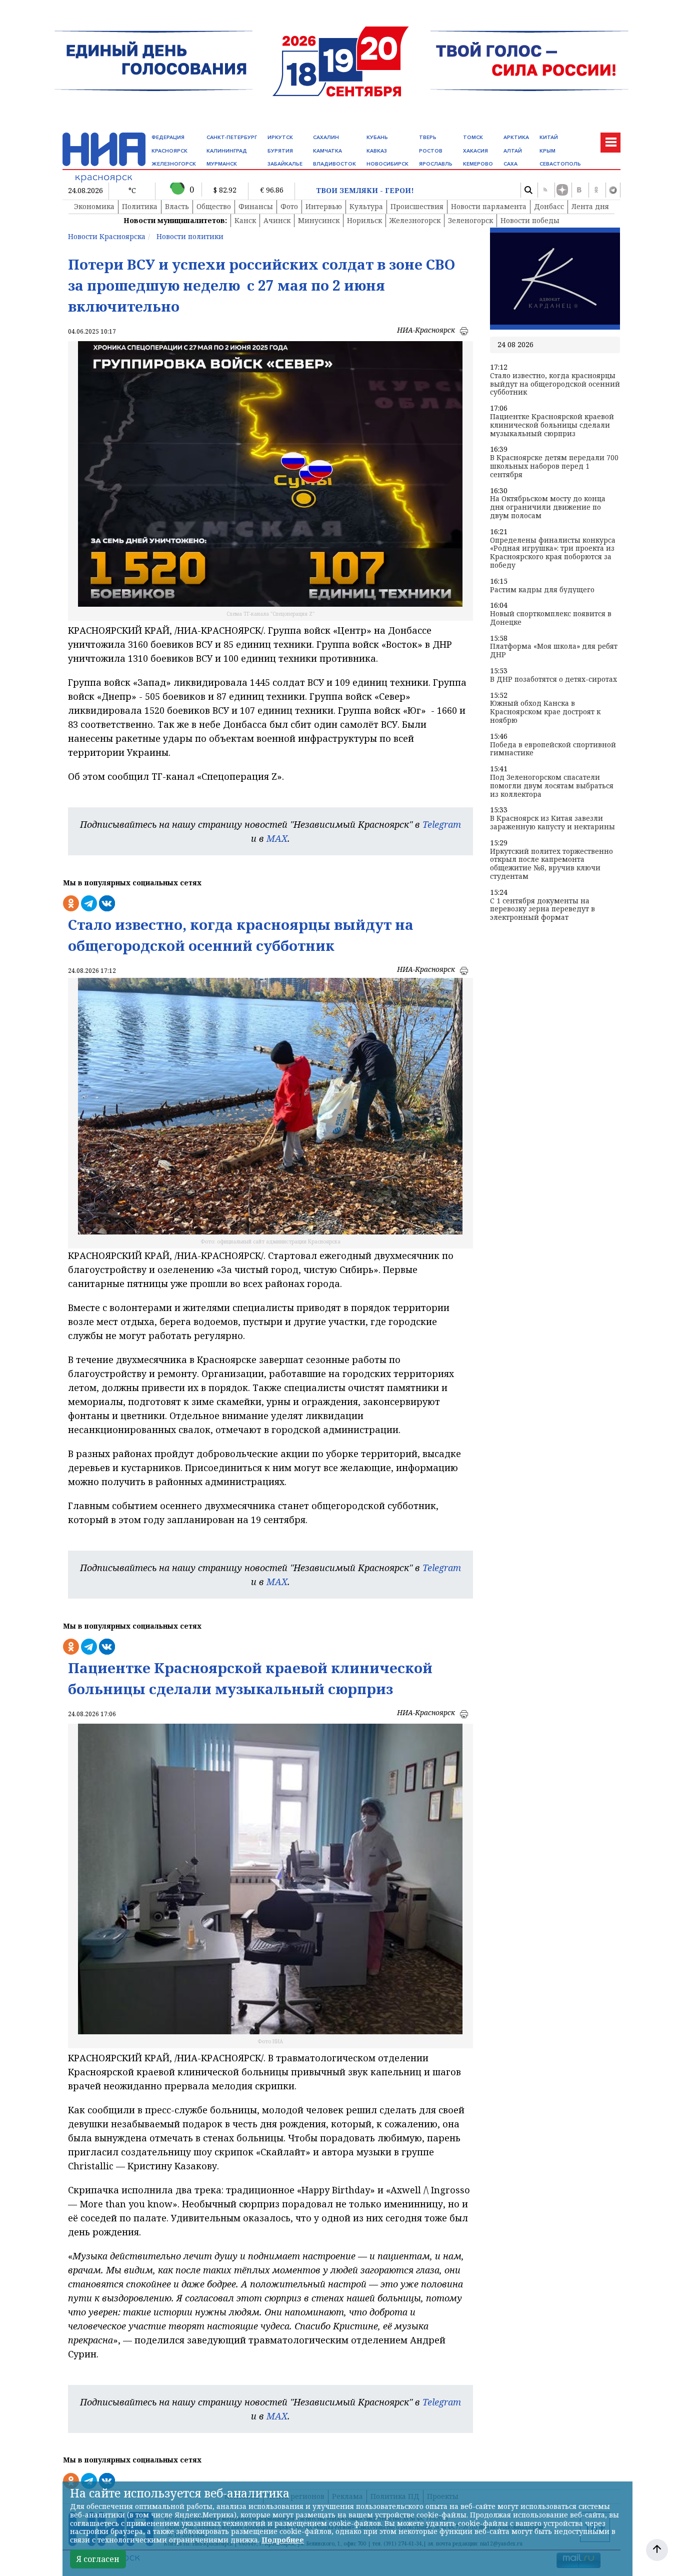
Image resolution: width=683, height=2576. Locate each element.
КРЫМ (547, 151)
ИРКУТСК (280, 137)
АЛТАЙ (513, 151)
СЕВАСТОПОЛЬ (560, 164)
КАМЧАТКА (327, 151)
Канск (245, 220)
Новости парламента (489, 206)
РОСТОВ (431, 151)
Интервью (324, 206)
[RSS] (545, 190)
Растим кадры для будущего (542, 590)
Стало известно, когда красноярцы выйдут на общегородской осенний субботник (555, 384)
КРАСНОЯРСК (169, 151)
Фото (289, 206)
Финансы (256, 206)
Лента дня (590, 206)
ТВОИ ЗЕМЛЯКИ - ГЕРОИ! (365, 191)
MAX (277, 838)
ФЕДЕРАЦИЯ (168, 137)
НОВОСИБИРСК (387, 164)
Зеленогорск (470, 220)
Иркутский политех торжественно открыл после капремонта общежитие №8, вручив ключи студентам (551, 864)
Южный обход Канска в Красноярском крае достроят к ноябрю (545, 712)
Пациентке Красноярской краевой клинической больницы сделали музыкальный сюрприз (552, 425)
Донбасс (549, 206)
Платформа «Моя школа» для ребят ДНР (554, 651)
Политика (140, 206)
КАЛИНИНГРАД (227, 151)
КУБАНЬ (377, 137)
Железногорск (415, 220)
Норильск (364, 220)
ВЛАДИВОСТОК (334, 164)
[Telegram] (613, 190)
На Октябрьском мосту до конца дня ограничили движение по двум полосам (548, 507)
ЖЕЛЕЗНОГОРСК (174, 164)
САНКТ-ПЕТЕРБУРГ (232, 137)
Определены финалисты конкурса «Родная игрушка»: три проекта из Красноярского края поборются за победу (553, 553)
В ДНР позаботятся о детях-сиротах (553, 680)
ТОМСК (473, 137)
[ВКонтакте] (579, 190)
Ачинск (277, 220)
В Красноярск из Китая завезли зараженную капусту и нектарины (552, 823)
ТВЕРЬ (428, 137)
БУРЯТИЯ (280, 151)
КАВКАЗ (377, 151)
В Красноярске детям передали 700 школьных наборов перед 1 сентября (554, 466)
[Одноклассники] (596, 190)
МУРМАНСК (222, 164)
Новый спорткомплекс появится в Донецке (551, 618)
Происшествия (417, 206)
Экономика (94, 206)
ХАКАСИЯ (475, 151)
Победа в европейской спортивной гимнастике (553, 749)
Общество (214, 206)
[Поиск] (528, 190)
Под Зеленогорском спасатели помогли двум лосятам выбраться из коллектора (552, 786)
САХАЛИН (326, 137)
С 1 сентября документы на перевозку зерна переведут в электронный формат (542, 909)
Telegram (442, 824)
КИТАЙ (549, 137)
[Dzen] (562, 190)
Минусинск (319, 220)
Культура (366, 206)
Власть (177, 206)
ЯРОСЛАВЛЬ (436, 164)
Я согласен (98, 2559)
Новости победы (530, 220)
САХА (510, 164)
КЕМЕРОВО (478, 164)
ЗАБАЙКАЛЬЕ (285, 164)
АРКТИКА (516, 137)
